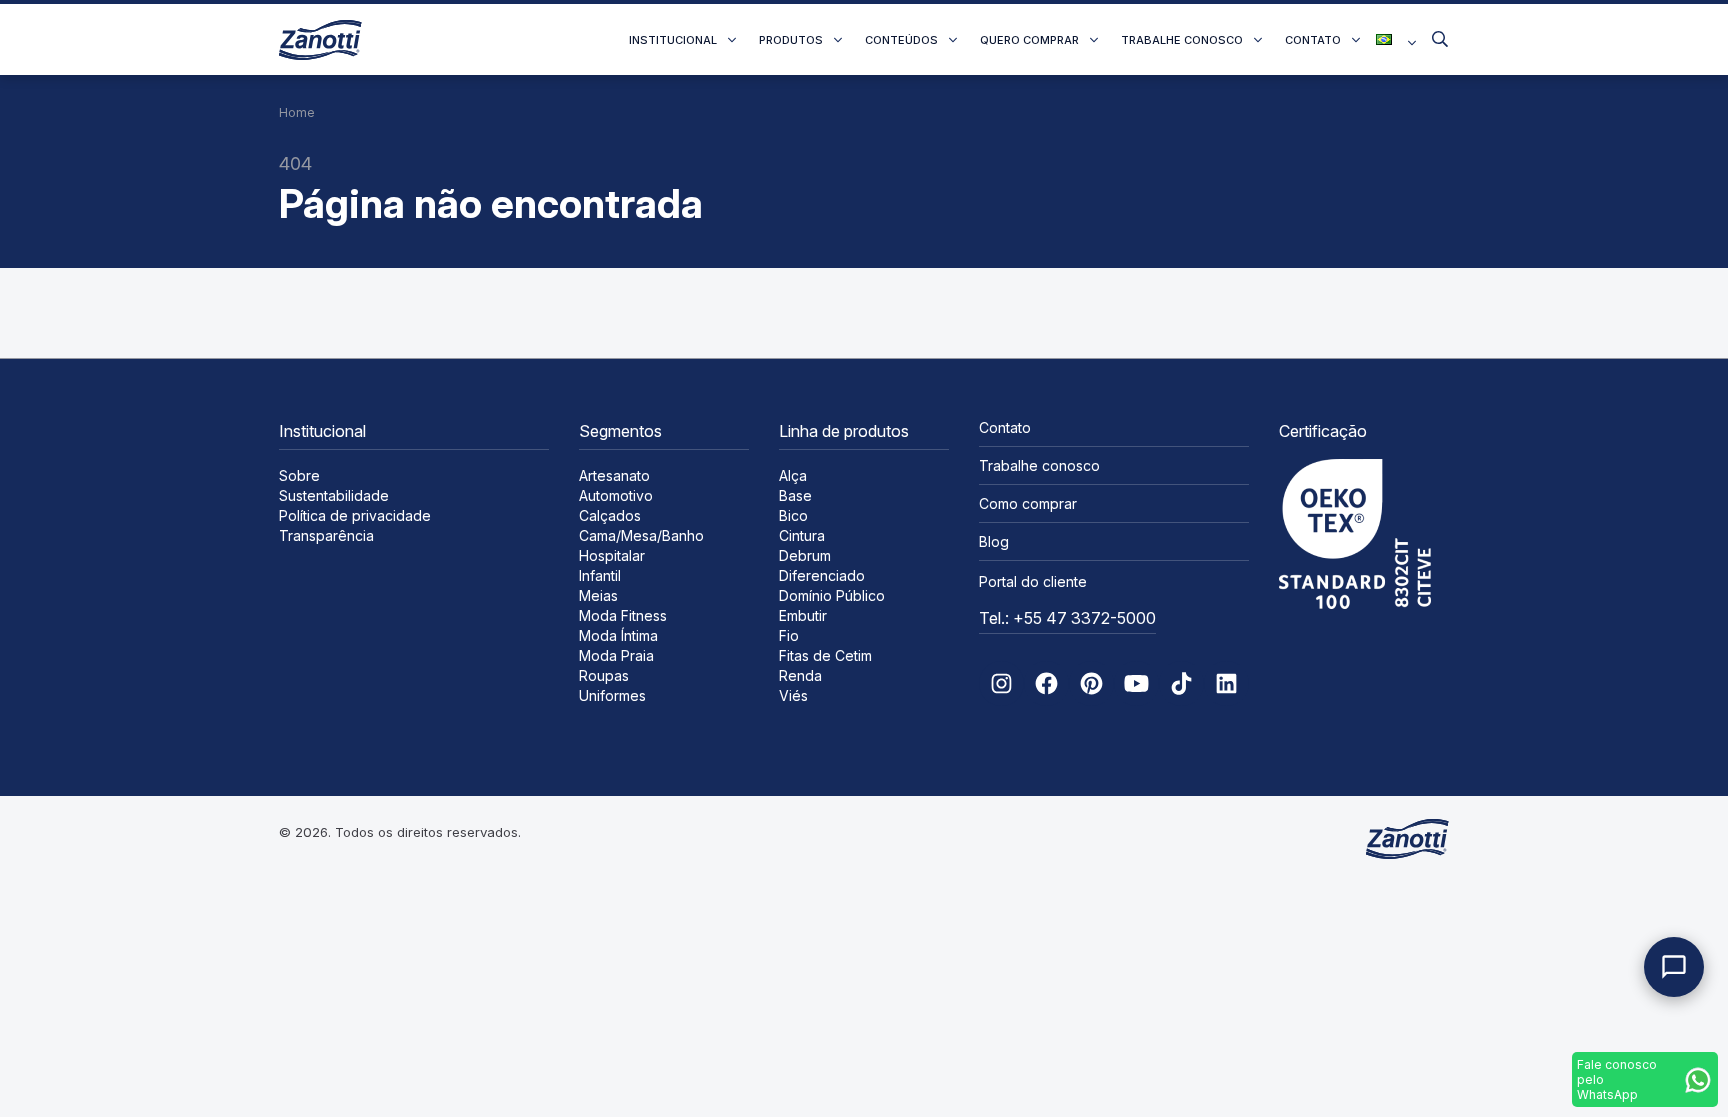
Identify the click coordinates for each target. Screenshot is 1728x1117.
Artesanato (614, 475)
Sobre (299, 475)
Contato (1313, 40)
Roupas (604, 675)
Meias (598, 595)
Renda (800, 675)
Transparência (326, 535)
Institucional (673, 40)
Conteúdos (901, 40)
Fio (789, 635)
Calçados (610, 515)
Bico (793, 515)
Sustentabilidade (334, 495)
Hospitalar (612, 555)
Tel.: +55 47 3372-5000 (1067, 618)
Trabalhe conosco (1182, 40)
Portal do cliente (1033, 581)
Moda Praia (616, 655)
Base (795, 495)
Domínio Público (832, 595)
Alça (793, 475)
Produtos (791, 40)
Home (297, 112)
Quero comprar (1029, 40)
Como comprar (1028, 503)
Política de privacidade (355, 515)
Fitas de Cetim (825, 655)
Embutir (803, 615)
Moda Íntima (618, 635)
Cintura (802, 535)
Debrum (805, 555)
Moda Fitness (623, 615)
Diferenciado (822, 575)
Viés (793, 695)
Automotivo (616, 495)
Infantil (600, 575)
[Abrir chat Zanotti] (1674, 967)
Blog (994, 541)
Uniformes (612, 695)
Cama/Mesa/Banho (641, 535)
